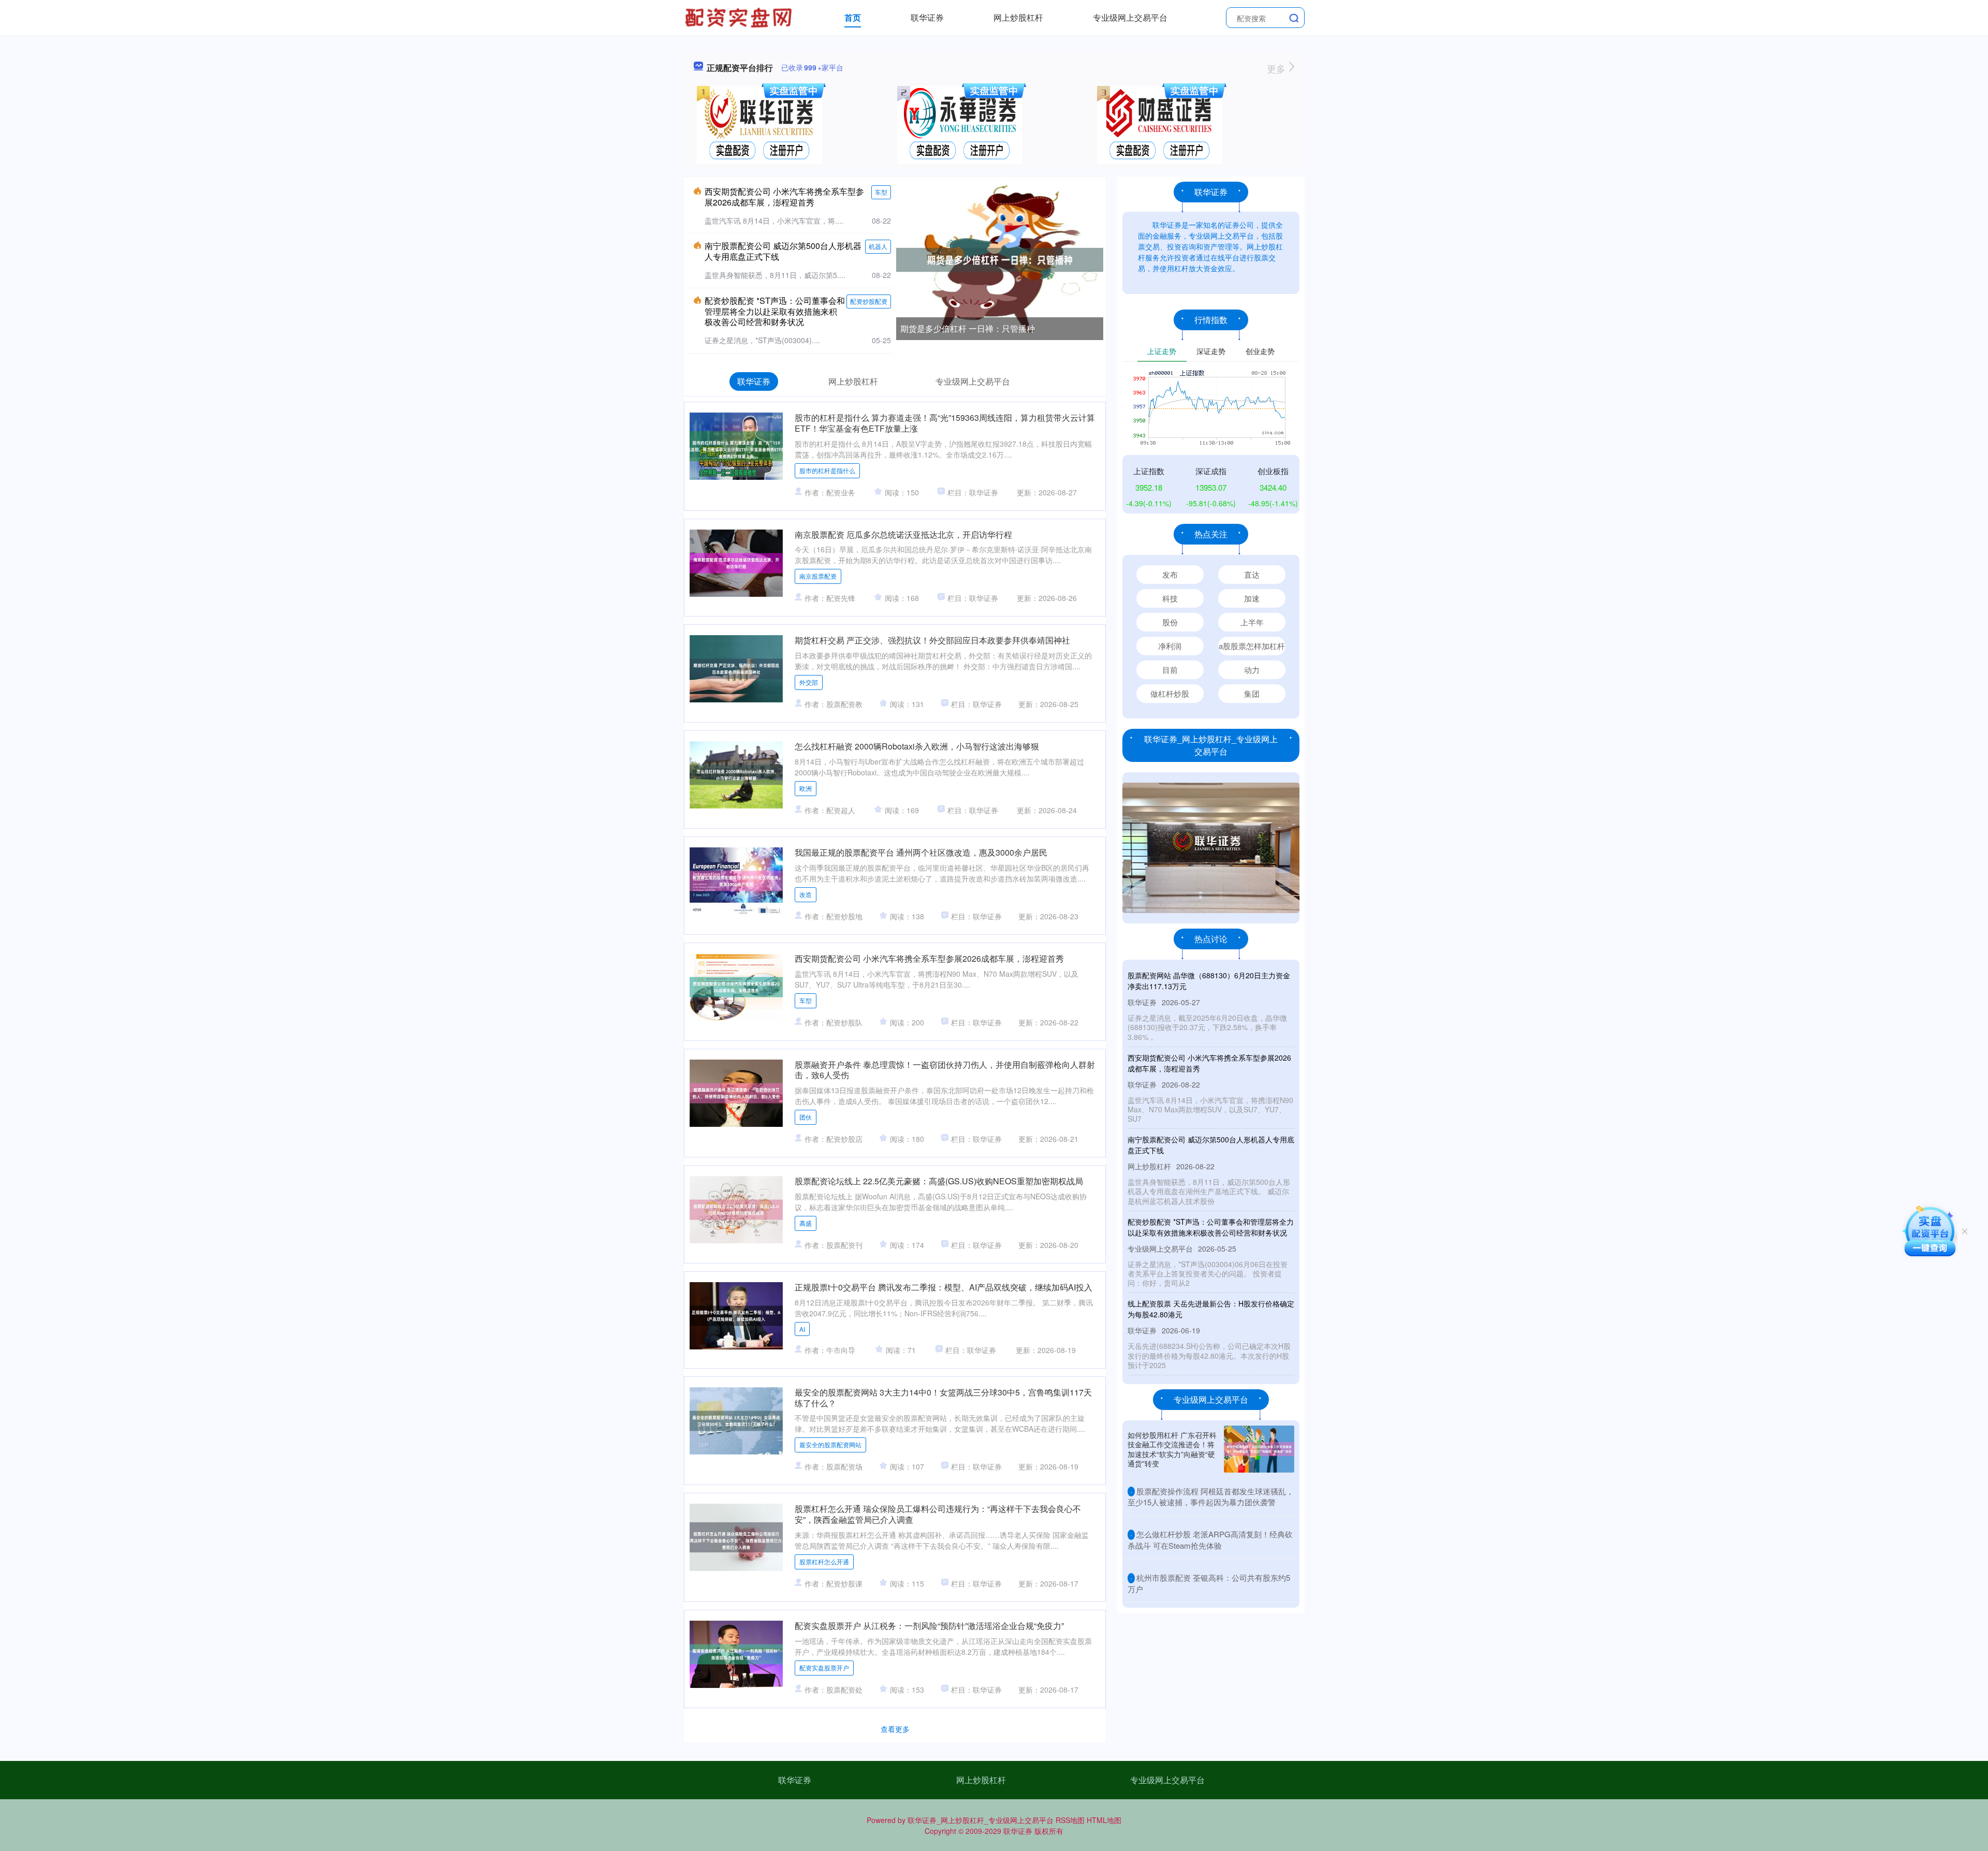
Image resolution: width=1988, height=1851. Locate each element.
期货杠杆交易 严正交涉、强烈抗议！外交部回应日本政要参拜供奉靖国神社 (932, 640)
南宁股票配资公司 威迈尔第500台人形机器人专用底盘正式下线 (783, 251)
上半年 (1252, 622)
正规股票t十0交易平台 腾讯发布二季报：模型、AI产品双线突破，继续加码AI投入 (944, 1287)
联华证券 (927, 17)
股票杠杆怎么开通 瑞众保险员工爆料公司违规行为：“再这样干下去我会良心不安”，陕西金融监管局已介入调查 (938, 1514)
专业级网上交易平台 (1130, 17)
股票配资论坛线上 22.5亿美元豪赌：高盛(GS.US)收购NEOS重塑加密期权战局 (939, 1181)
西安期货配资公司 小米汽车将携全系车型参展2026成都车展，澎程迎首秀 (784, 197)
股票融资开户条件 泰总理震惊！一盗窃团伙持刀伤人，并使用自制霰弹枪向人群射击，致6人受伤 (945, 1070)
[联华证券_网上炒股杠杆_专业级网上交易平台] (740, 17)
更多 (1277, 68)
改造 (806, 894)
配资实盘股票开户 (824, 1668)
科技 (1170, 598)
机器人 (878, 246)
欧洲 (806, 788)
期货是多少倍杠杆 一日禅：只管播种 (968, 328)
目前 (1170, 670)
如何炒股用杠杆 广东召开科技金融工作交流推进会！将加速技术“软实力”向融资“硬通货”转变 (1172, 1449)
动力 (1252, 670)
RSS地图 (1070, 1820)
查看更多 (895, 1729)
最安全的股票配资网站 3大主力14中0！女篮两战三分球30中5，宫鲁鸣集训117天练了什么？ (943, 1398)
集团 (1252, 693)
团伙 (806, 1117)
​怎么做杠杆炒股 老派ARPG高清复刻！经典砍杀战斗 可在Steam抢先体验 (1210, 1540)
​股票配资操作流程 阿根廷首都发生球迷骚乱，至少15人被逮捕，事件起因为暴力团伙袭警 (1211, 1497)
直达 (1252, 574)
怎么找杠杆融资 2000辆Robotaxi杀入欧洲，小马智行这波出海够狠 (917, 746)
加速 (1252, 598)
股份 (1170, 622)
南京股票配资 (818, 576)
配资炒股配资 (869, 301)
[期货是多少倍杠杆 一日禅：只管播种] (1000, 259)
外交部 (809, 682)
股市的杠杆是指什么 (827, 470)
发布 (1170, 574)
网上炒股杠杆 (1018, 17)
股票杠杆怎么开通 (824, 1561)
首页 (853, 17)
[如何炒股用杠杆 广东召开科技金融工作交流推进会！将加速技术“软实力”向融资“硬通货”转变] (1259, 1449)
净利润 (1170, 646)
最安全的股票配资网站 (830, 1444)
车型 (881, 192)
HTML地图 (1104, 1820)
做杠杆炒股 (1170, 693)
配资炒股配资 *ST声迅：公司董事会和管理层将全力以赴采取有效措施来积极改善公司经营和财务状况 (775, 311)
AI (802, 1329)
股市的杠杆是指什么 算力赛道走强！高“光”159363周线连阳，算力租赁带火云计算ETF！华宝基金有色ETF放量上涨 (945, 423)
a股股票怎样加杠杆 (1252, 646)
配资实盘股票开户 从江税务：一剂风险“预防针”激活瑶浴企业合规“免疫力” (929, 1626)
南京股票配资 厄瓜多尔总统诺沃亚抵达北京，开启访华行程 (903, 534)
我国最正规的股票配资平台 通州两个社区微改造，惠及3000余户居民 (921, 852)
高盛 (806, 1223)
